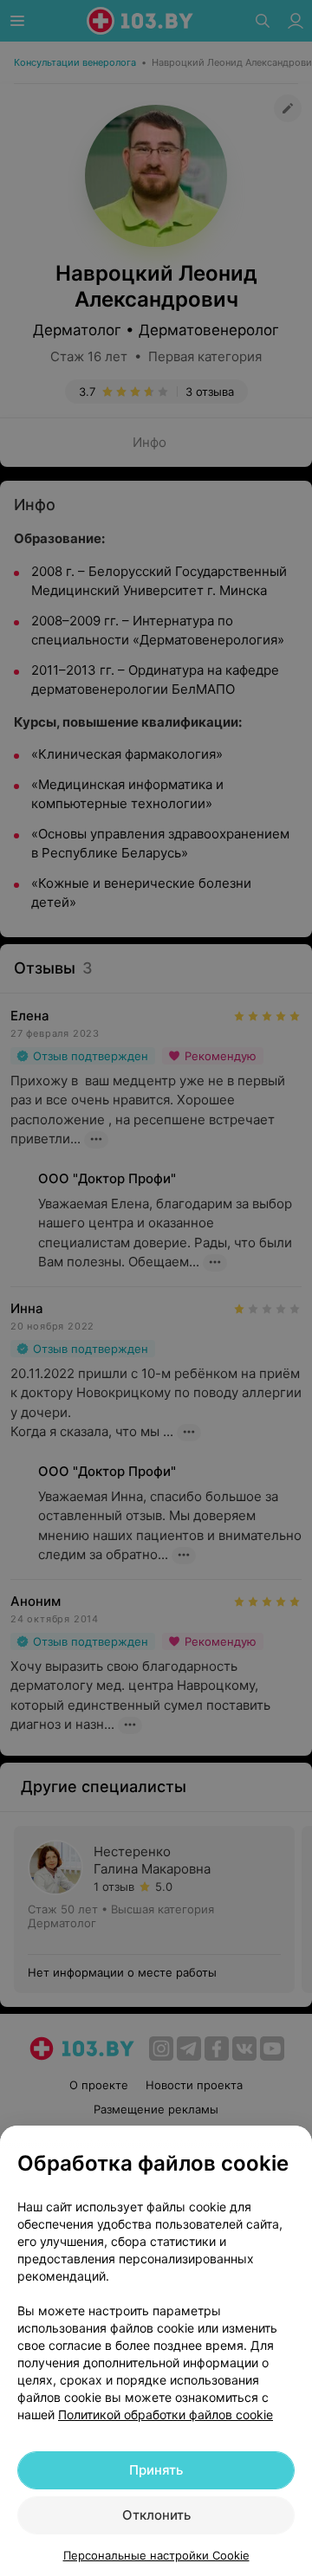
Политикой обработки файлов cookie (166, 2414)
